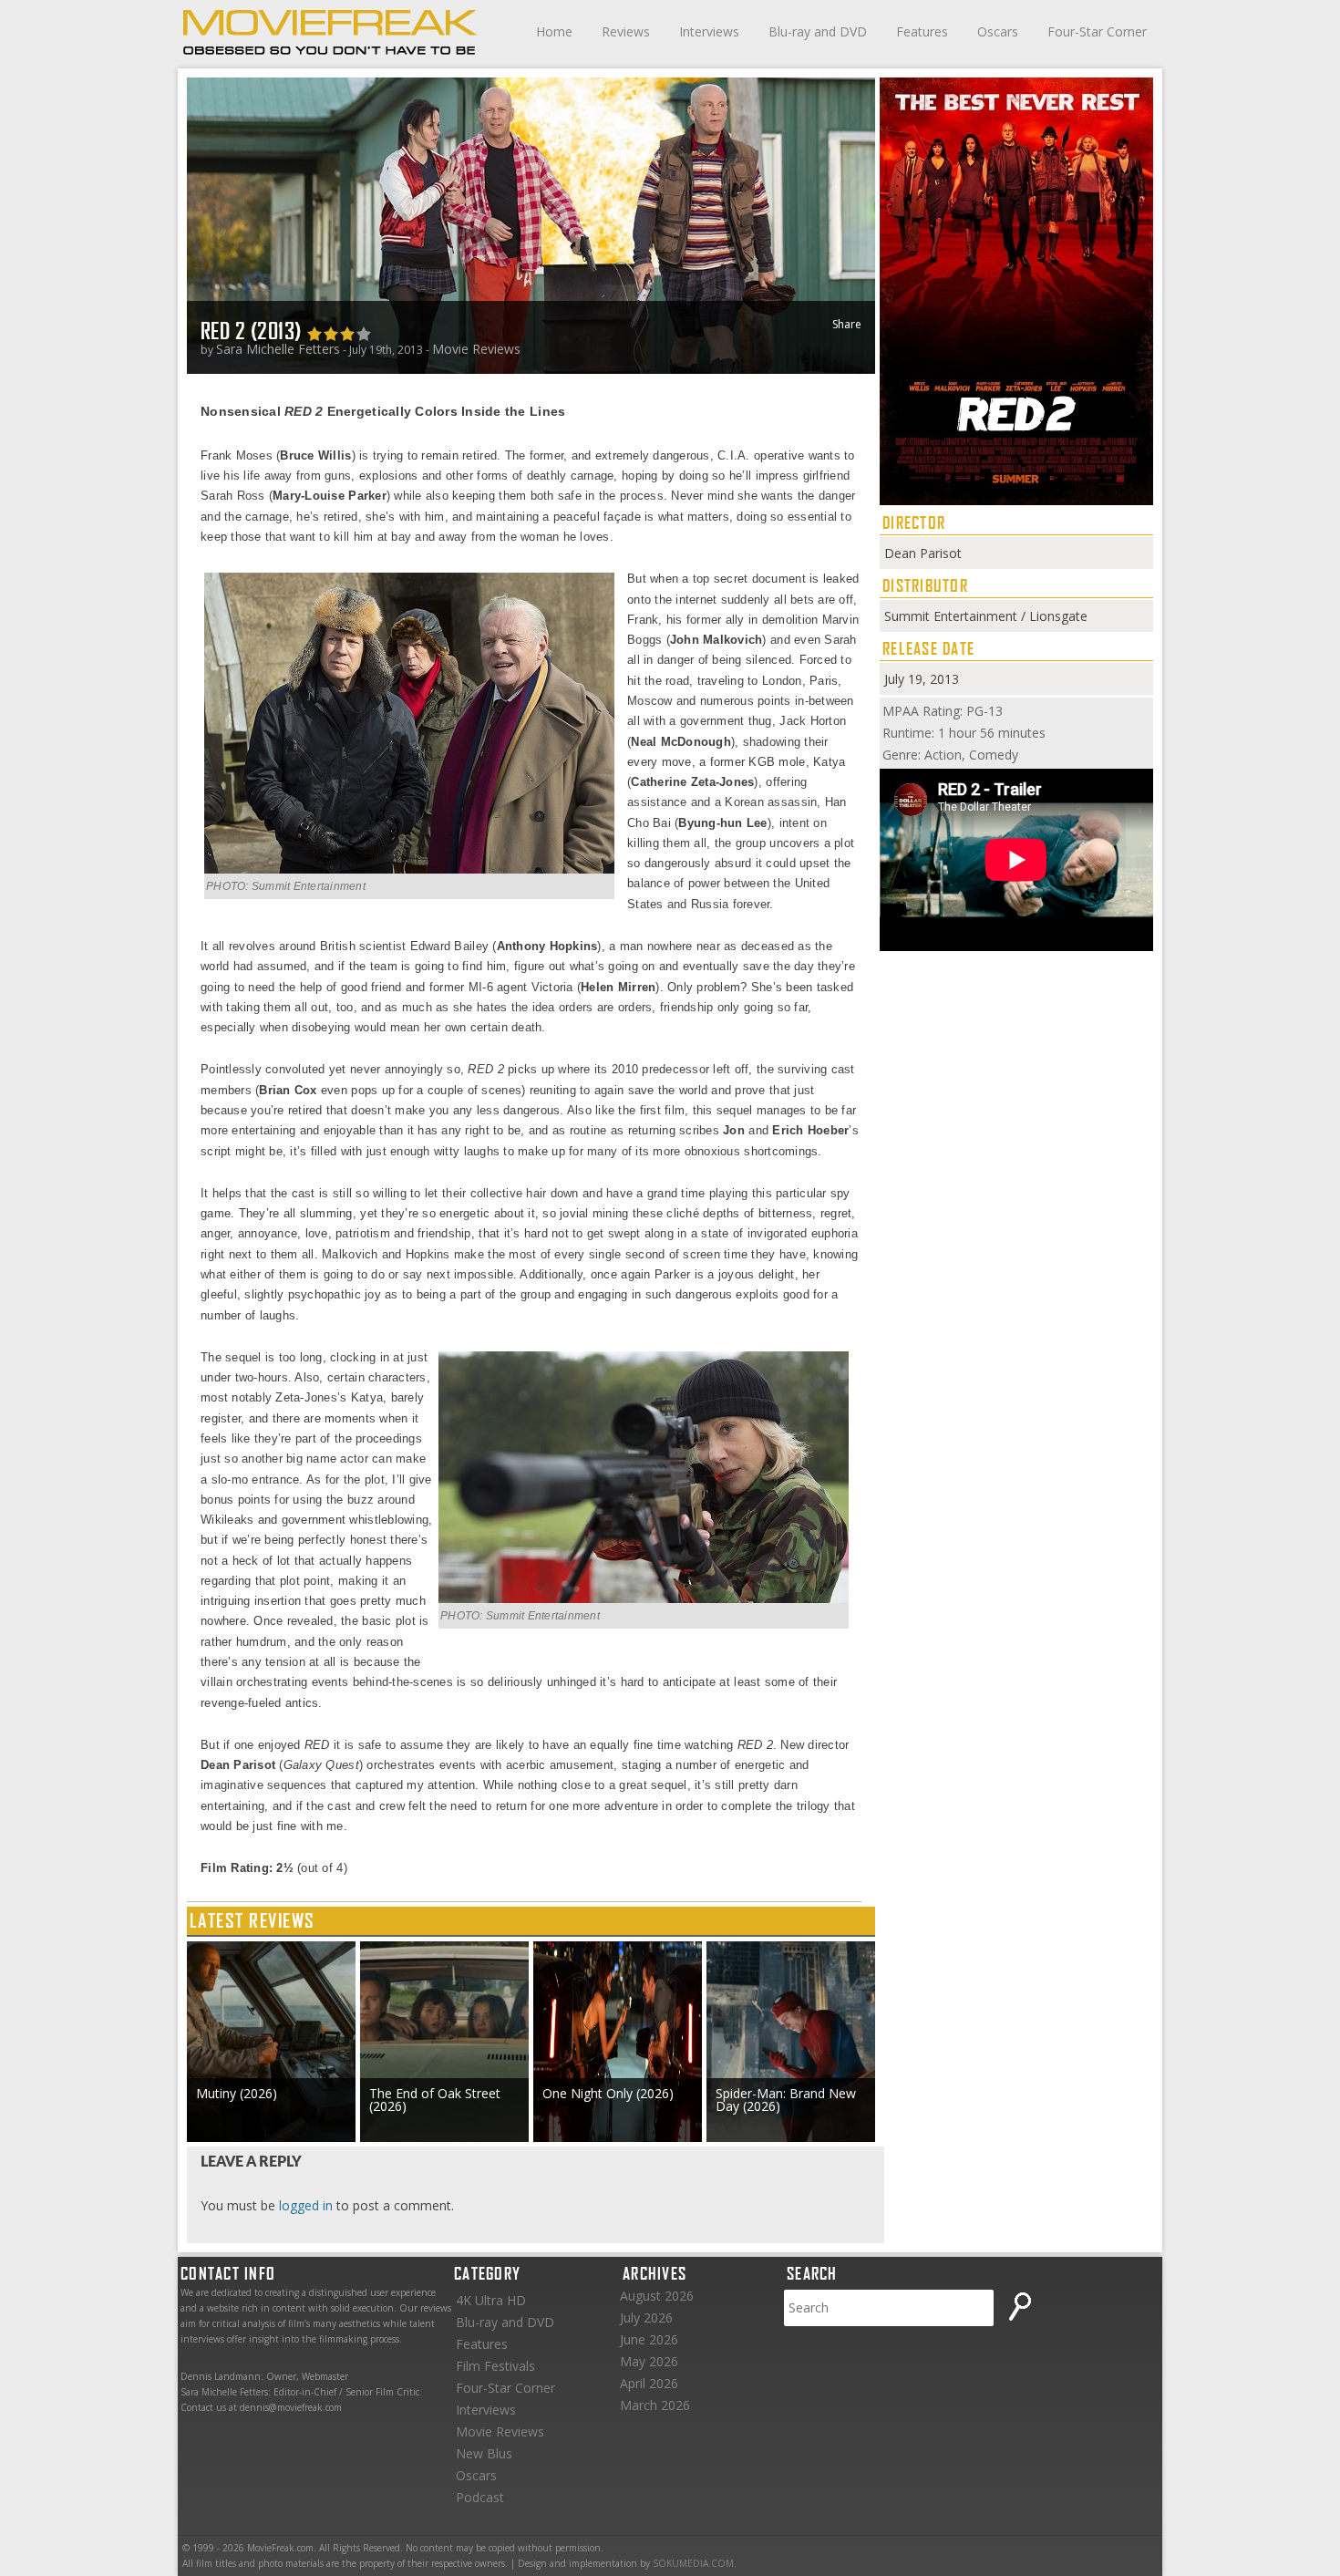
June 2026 (649, 2339)
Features (922, 31)
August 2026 (657, 2296)
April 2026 (649, 2383)
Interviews (709, 31)
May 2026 (649, 2361)
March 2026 (655, 2405)
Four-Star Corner (1097, 31)
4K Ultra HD (491, 2300)
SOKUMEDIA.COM (693, 2563)
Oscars (998, 31)
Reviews (626, 31)
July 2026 (646, 2317)
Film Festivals (495, 2366)
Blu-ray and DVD (818, 31)
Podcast (480, 2497)
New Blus (484, 2453)
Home (554, 31)
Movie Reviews (476, 349)
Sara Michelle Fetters (278, 349)
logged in (306, 2205)
